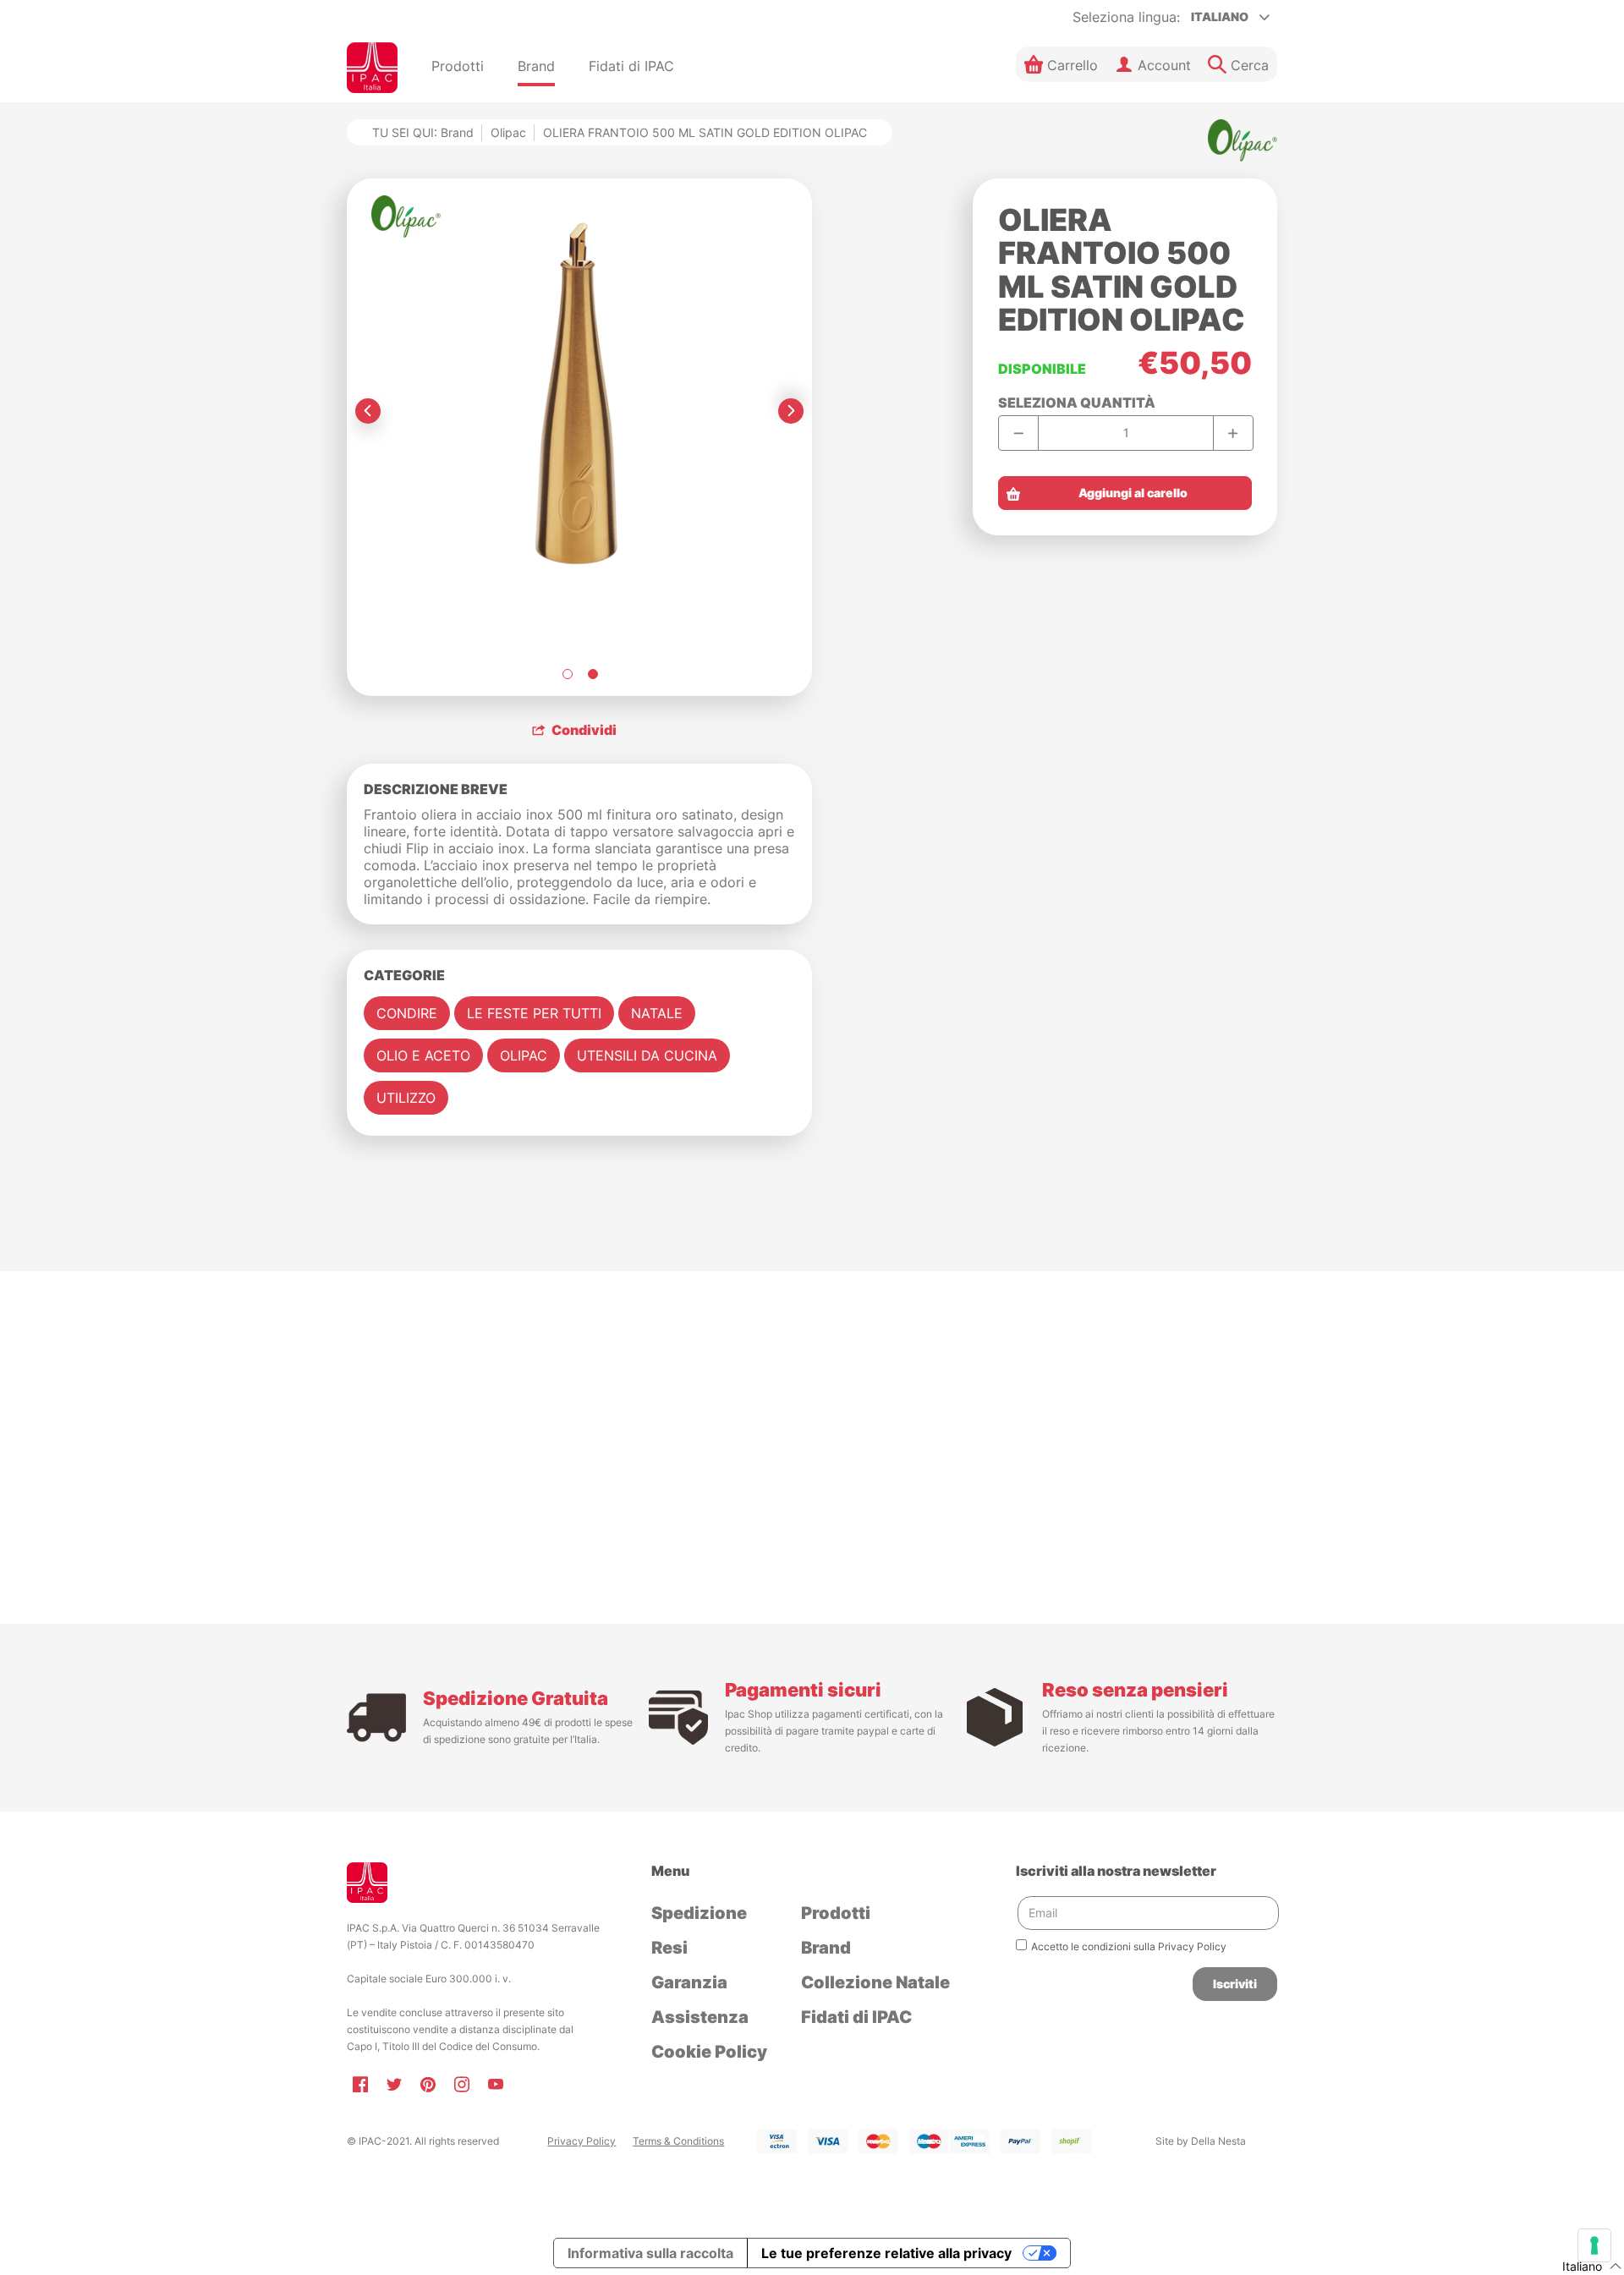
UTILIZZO (406, 1098)
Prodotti (836, 1913)
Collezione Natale (875, 1982)
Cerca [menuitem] (1250, 65)
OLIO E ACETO (423, 1055)
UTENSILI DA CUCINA (647, 1055)
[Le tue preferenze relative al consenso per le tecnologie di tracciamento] (1594, 2245)
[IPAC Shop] (372, 68)
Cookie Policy (709, 2052)
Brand (826, 1948)
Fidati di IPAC (856, 2017)
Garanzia (689, 1982)
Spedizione (699, 1913)
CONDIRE (407, 1013)
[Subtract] (1019, 433)
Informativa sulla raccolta (650, 2253)
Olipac (508, 132)
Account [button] (1164, 65)
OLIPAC (524, 1055)
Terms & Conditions (678, 2141)
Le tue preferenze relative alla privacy (886, 2253)
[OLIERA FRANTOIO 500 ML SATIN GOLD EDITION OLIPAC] (567, 674)
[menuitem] (458, 68)
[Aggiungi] (1233, 433)
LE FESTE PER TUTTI (534, 1013)
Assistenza (700, 2017)
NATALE (657, 1013)
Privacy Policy (582, 2141)
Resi (669, 1948)
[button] (1061, 64)
